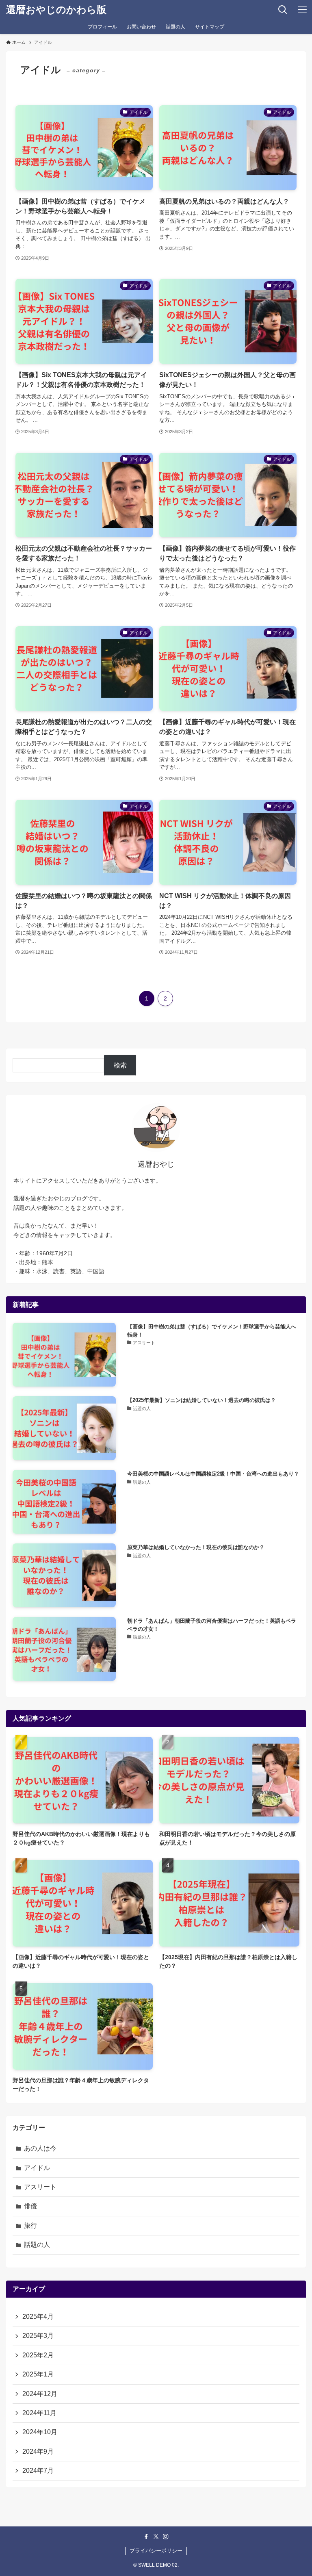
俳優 (30, 2206)
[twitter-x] (156, 2537)
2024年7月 (38, 2471)
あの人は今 (40, 2148)
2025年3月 (38, 2336)
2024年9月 (38, 2451)
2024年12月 (40, 2394)
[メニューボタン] (302, 10)
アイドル (37, 2168)
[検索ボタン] (283, 10)
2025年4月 (38, 2317)
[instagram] (166, 2537)
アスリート (40, 2187)
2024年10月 (40, 2432)
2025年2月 (38, 2355)
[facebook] (146, 2537)
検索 (120, 1065)
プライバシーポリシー (156, 2551)
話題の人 (37, 2245)
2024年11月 (39, 2413)
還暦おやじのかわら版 (56, 10)
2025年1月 (38, 2374)
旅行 (30, 2226)
